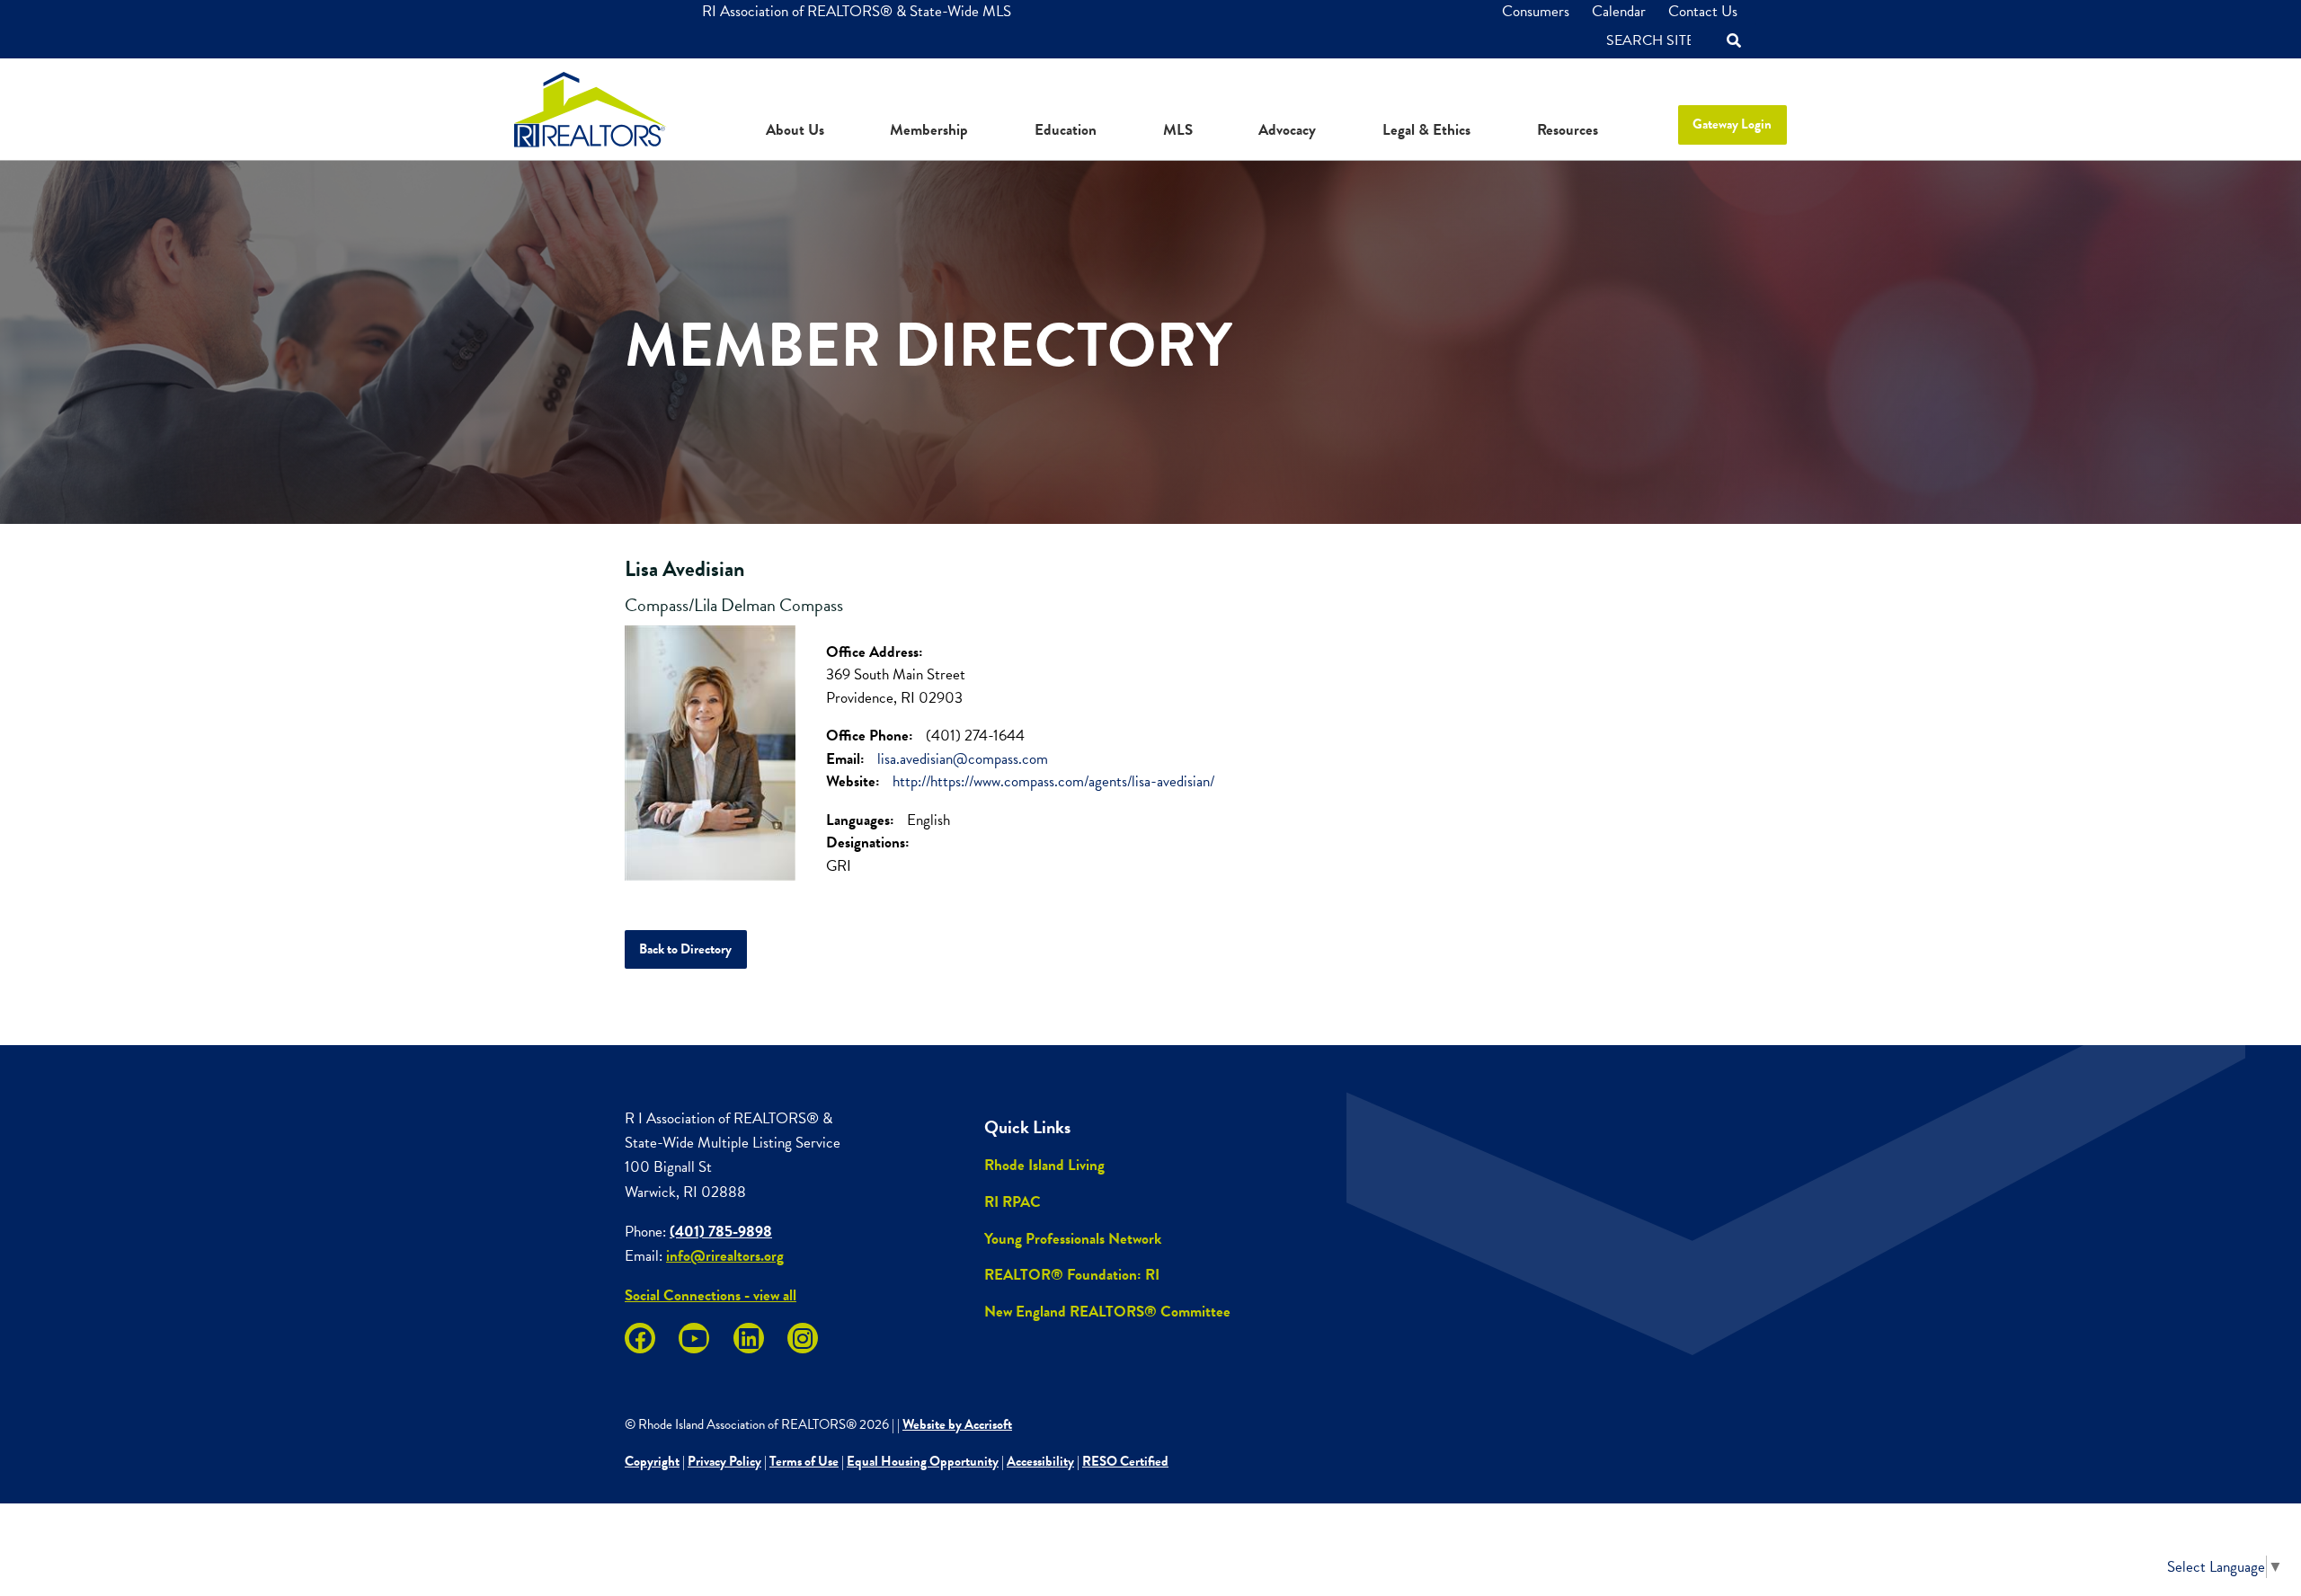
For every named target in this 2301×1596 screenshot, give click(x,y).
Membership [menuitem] (929, 130)
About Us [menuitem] (795, 130)
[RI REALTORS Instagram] (803, 1338)
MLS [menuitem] (1178, 130)
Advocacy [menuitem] (1287, 130)
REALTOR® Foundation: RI (1072, 1275)
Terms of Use (804, 1461)
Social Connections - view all (711, 1295)
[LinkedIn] (749, 1338)
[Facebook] (640, 1338)
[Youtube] (694, 1338)
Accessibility (1040, 1461)
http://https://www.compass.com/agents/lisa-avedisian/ (1053, 781)
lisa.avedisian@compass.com (963, 759)
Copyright (652, 1461)
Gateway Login (1732, 124)
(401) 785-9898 (721, 1232)
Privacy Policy (724, 1461)
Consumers (1536, 11)
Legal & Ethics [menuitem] (1426, 130)
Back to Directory (685, 949)
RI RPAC (1013, 1202)
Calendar (1619, 11)
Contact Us (1703, 11)
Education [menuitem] (1066, 130)
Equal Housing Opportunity (923, 1461)
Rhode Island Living (1044, 1165)
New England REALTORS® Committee (1107, 1312)
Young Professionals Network (1073, 1239)
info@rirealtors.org (725, 1256)
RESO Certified (1125, 1461)
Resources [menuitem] (1568, 130)
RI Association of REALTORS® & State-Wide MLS (857, 11)
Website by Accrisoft (957, 1424)
